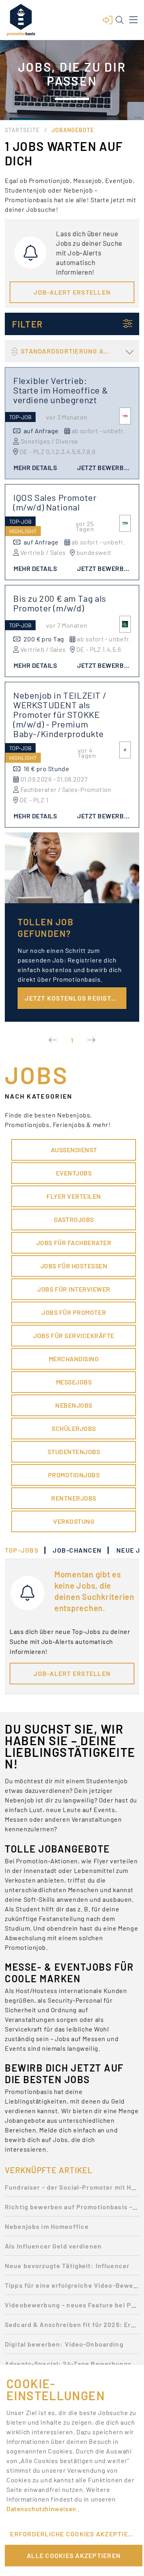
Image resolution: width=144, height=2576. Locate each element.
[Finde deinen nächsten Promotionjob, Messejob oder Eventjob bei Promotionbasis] (21, 20)
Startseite (22, 130)
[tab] (26, 1550)
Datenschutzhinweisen (42, 2509)
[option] (72, 2189)
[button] (108, 20)
